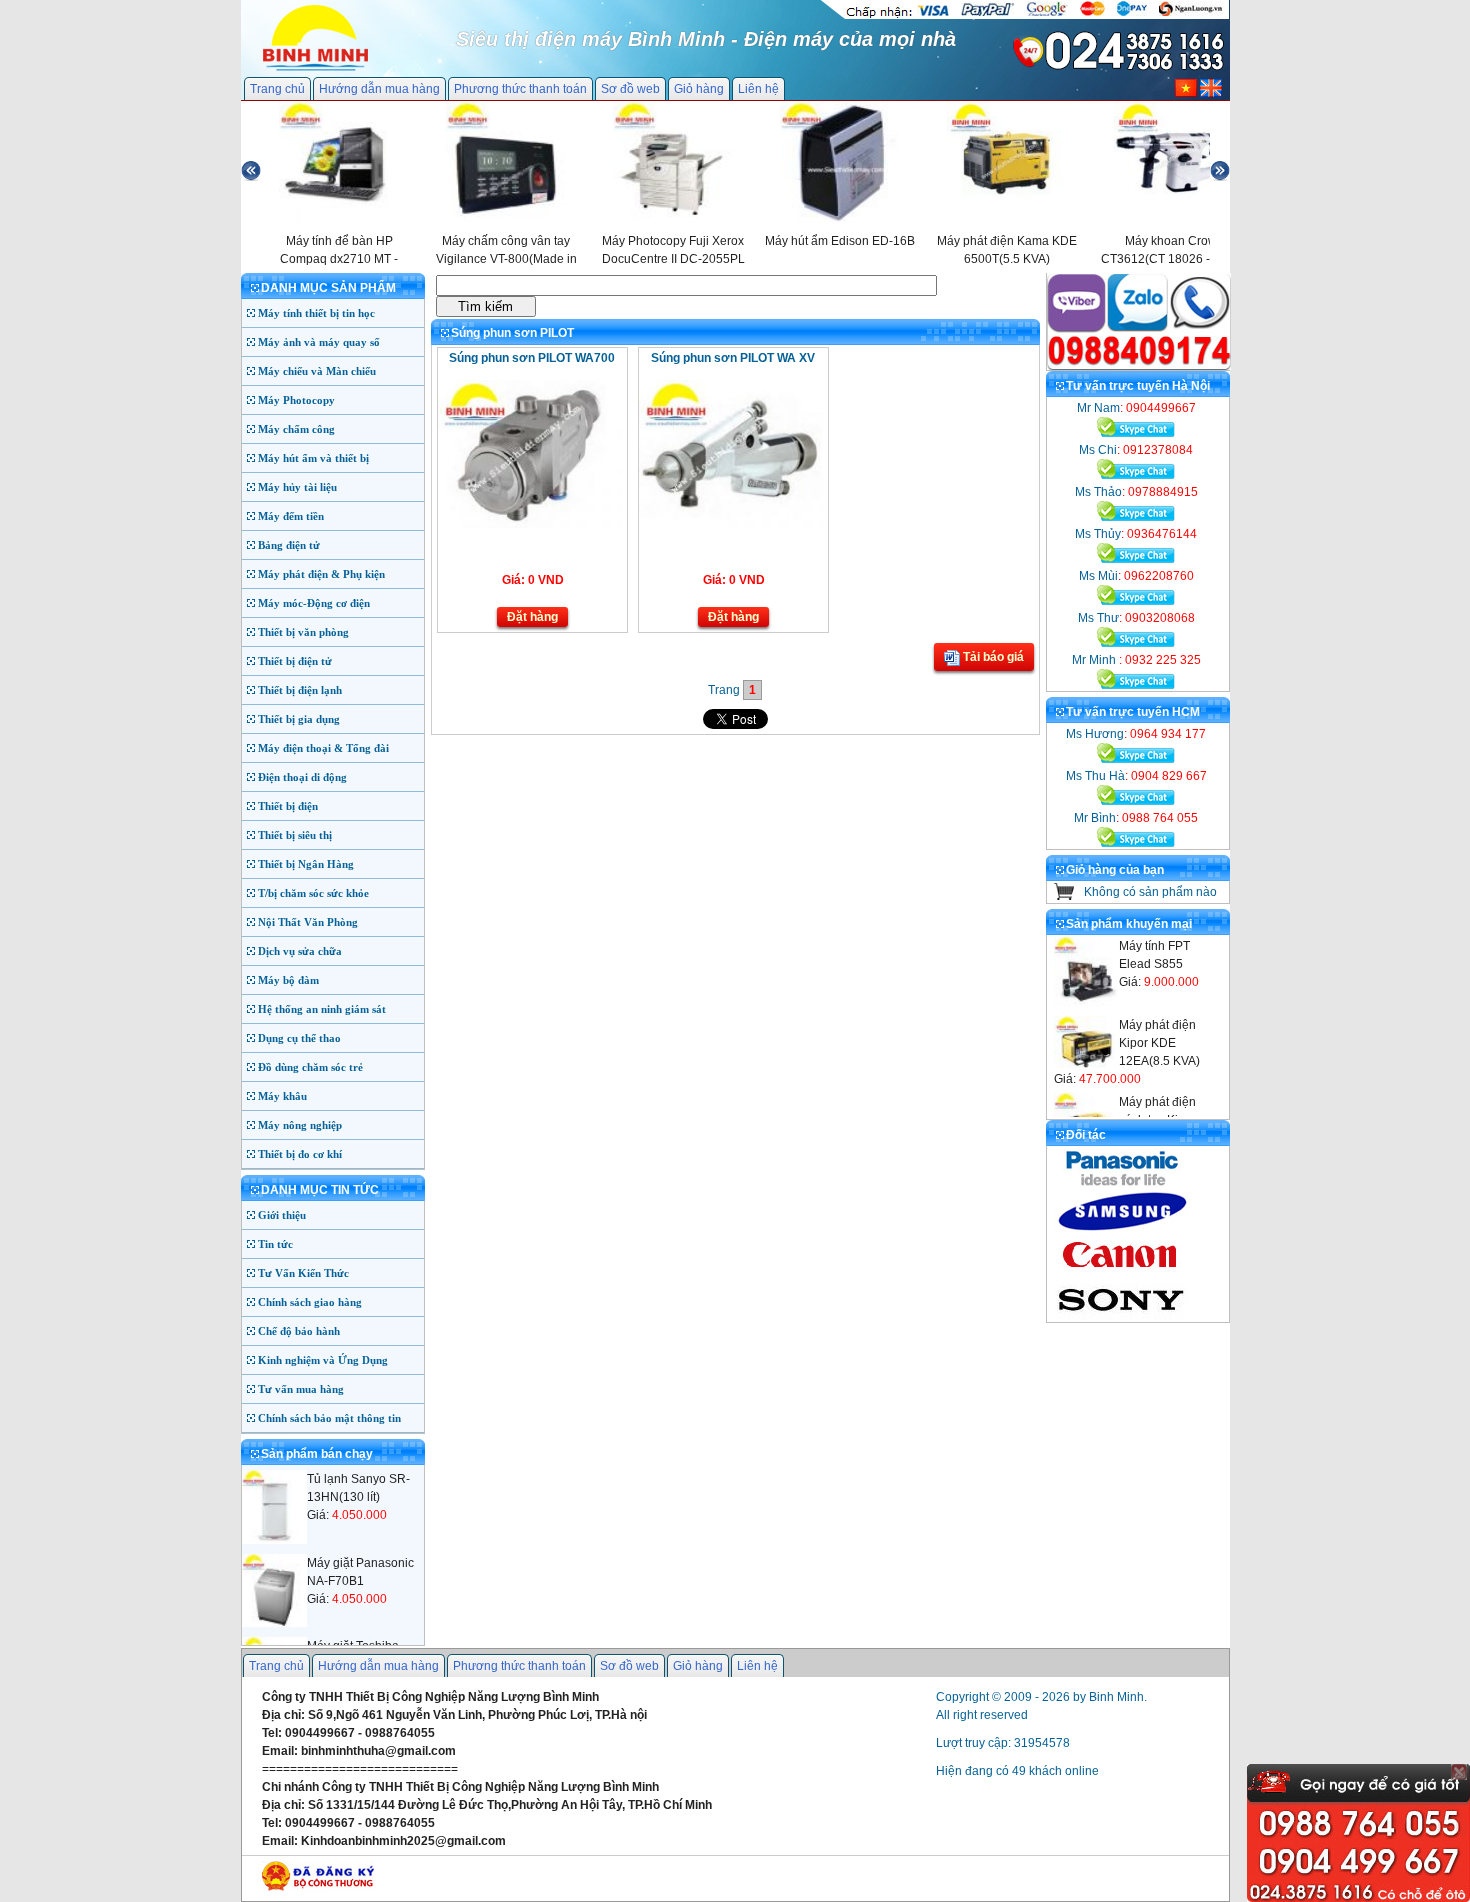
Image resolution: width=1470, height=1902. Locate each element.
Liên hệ (758, 89)
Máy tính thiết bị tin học (316, 313)
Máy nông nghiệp (300, 1125)
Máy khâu (282, 1096)
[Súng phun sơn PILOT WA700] (530, 524)
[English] (1211, 93)
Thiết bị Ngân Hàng (306, 864)
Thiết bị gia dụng (299, 719)
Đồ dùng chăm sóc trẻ (310, 1067)
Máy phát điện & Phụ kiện (321, 574)
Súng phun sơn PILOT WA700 (532, 358)
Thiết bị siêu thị (295, 835)
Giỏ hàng (699, 89)
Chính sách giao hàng (310, 1302)
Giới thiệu (282, 1215)
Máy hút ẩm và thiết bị (313, 458)
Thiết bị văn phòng (303, 632)
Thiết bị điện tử (295, 661)
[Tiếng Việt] (1186, 93)
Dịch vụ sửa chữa (300, 951)
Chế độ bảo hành (299, 1331)
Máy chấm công (296, 429)
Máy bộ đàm (288, 980)
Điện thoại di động (302, 777)
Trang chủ (277, 89)
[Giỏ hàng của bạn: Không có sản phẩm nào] (1064, 896)
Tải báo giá (992, 657)
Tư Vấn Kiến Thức (303, 1273)
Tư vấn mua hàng (301, 1389)
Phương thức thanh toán (520, 89)
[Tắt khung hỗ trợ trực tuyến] (1459, 1772)
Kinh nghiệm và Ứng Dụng (323, 1360)
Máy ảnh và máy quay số (319, 342)
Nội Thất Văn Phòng (308, 922)
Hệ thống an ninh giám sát (322, 1009)
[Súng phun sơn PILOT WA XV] (731, 524)
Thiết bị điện (288, 806)
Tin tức (275, 1244)
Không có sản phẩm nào (1150, 892)
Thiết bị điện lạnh (300, 690)
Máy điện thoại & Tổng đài (323, 748)
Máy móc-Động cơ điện (314, 603)
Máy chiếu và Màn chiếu (317, 371)
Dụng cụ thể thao (299, 1038)
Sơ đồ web (630, 89)
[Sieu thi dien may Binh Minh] (315, 69)
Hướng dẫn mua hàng (379, 89)
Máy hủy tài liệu (297, 487)
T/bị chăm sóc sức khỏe (313, 893)
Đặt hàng (532, 617)
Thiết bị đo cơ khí (300, 1154)
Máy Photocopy (296, 400)
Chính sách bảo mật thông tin (329, 1418)
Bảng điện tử (289, 545)
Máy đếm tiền (291, 516)
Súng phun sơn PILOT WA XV (733, 358)
